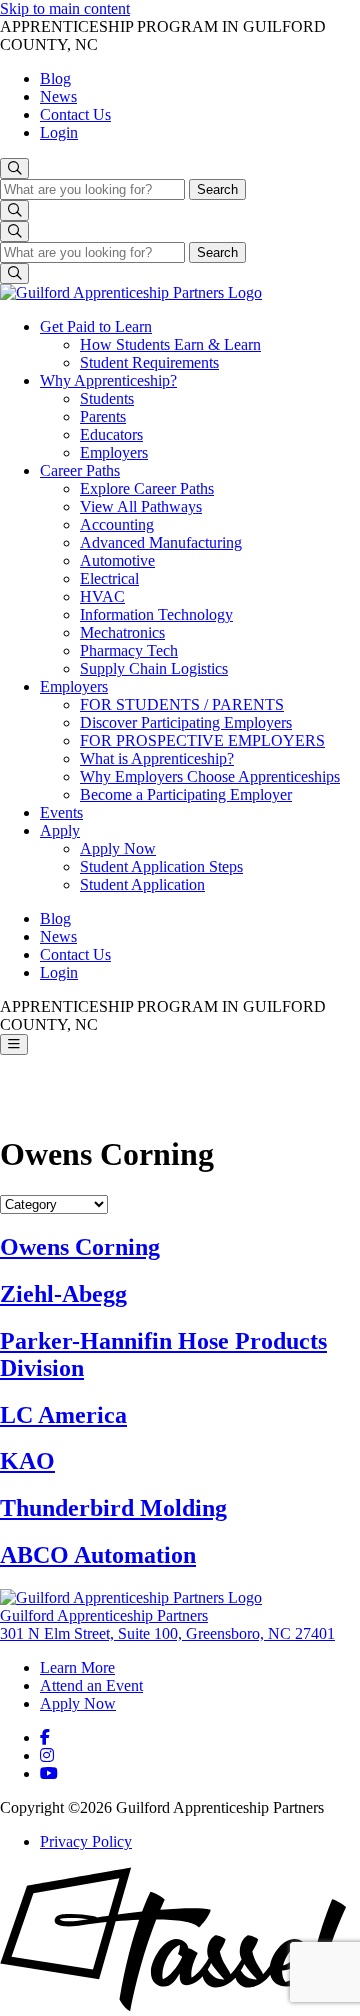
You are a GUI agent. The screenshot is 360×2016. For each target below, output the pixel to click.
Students (107, 398)
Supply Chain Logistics (154, 668)
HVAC (102, 596)
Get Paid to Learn (96, 326)
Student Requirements (149, 362)
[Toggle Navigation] (14, 1044)
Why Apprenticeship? (108, 380)
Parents (103, 416)
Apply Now (118, 848)
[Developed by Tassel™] (180, 2006)
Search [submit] (217, 189)
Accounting (117, 524)
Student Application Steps (161, 866)
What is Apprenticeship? (157, 758)
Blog (55, 78)
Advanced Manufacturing (161, 542)
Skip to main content (65, 8)
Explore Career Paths (147, 488)
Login (59, 132)
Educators (111, 434)
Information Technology (156, 614)
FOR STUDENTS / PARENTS (182, 704)
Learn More (77, 1667)
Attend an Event (91, 1685)
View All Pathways (141, 506)
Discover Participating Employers (186, 722)
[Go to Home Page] (131, 292)
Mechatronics (122, 632)
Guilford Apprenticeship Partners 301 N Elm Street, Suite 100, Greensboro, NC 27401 (167, 1624)
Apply (60, 830)
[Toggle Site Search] (14, 168)
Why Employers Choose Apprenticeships (210, 776)
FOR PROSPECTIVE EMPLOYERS (202, 740)
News (58, 96)
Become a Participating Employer (186, 794)
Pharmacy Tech (129, 650)
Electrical (109, 578)
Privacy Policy (86, 1841)
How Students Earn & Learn (170, 344)
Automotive (117, 560)
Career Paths (80, 470)
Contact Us (75, 114)
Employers (114, 452)
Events (61, 812)
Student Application (142, 884)
